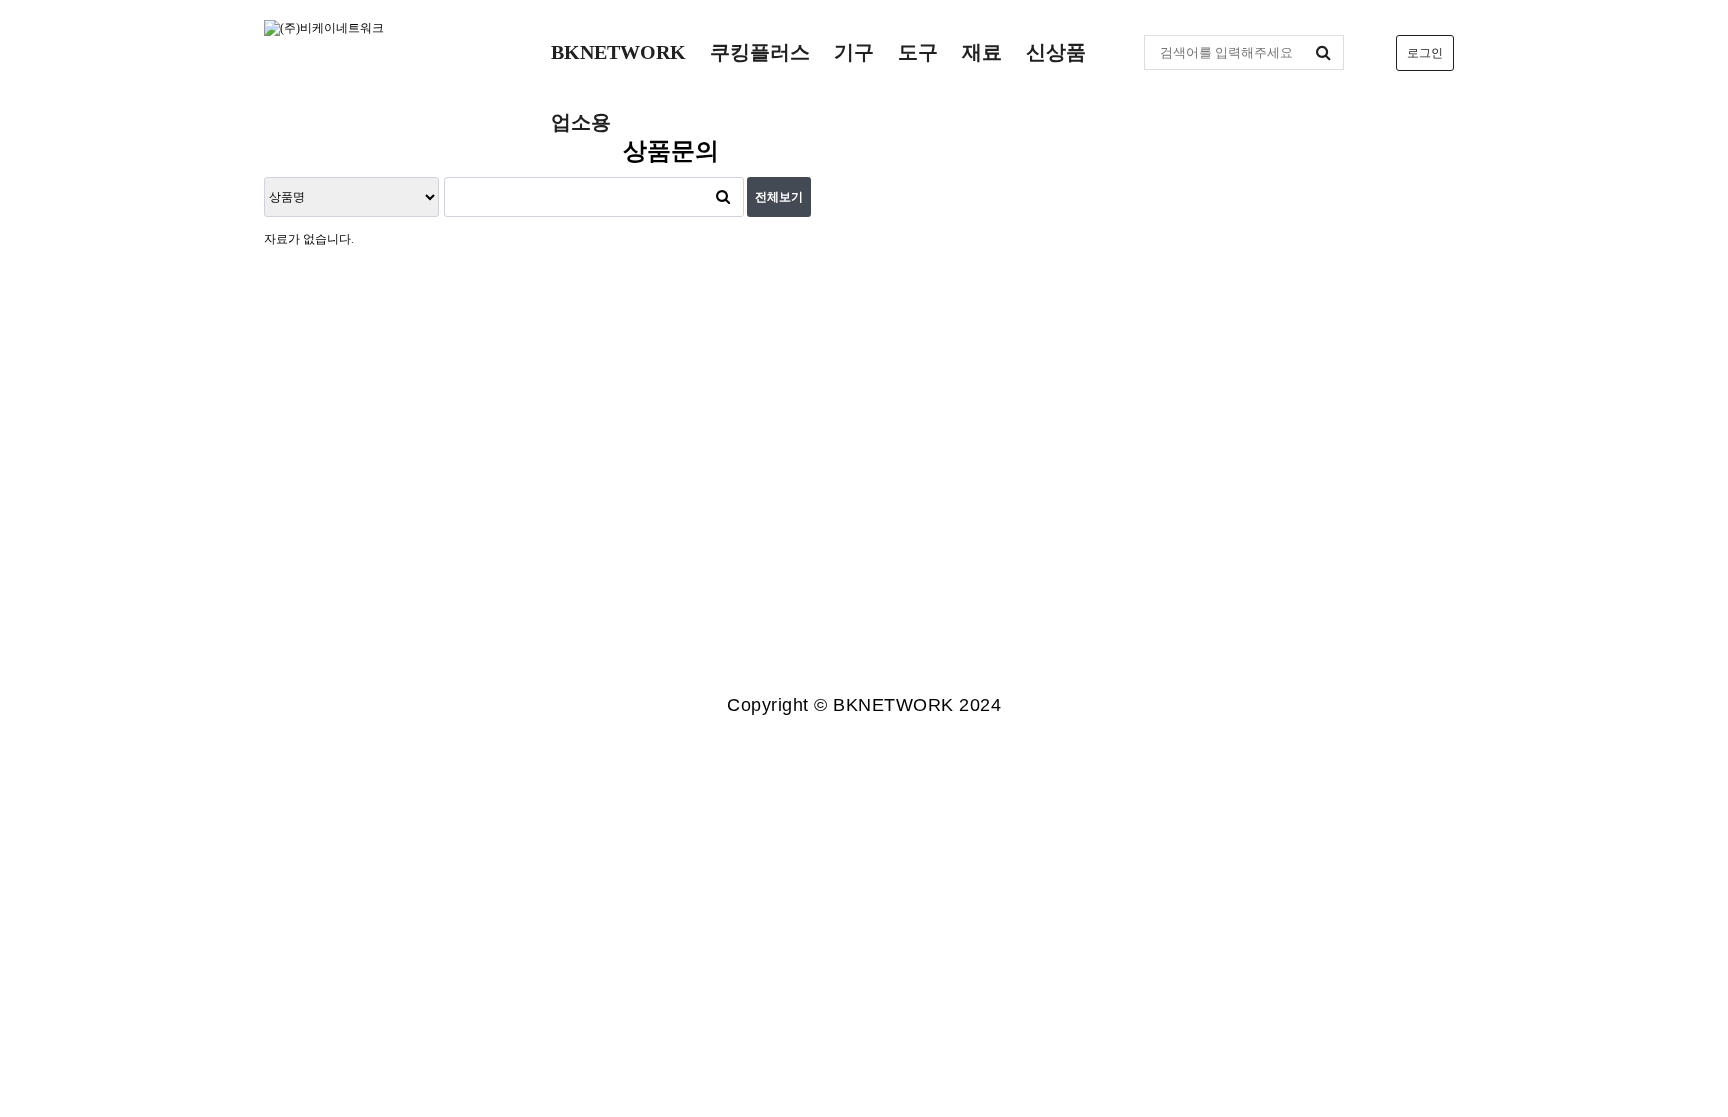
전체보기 (779, 197)
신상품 (1056, 52)
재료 (982, 52)
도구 (918, 52)
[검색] (1324, 52)
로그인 (1425, 53)
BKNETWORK (618, 52)
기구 (854, 52)
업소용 (581, 122)
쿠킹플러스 (760, 52)
